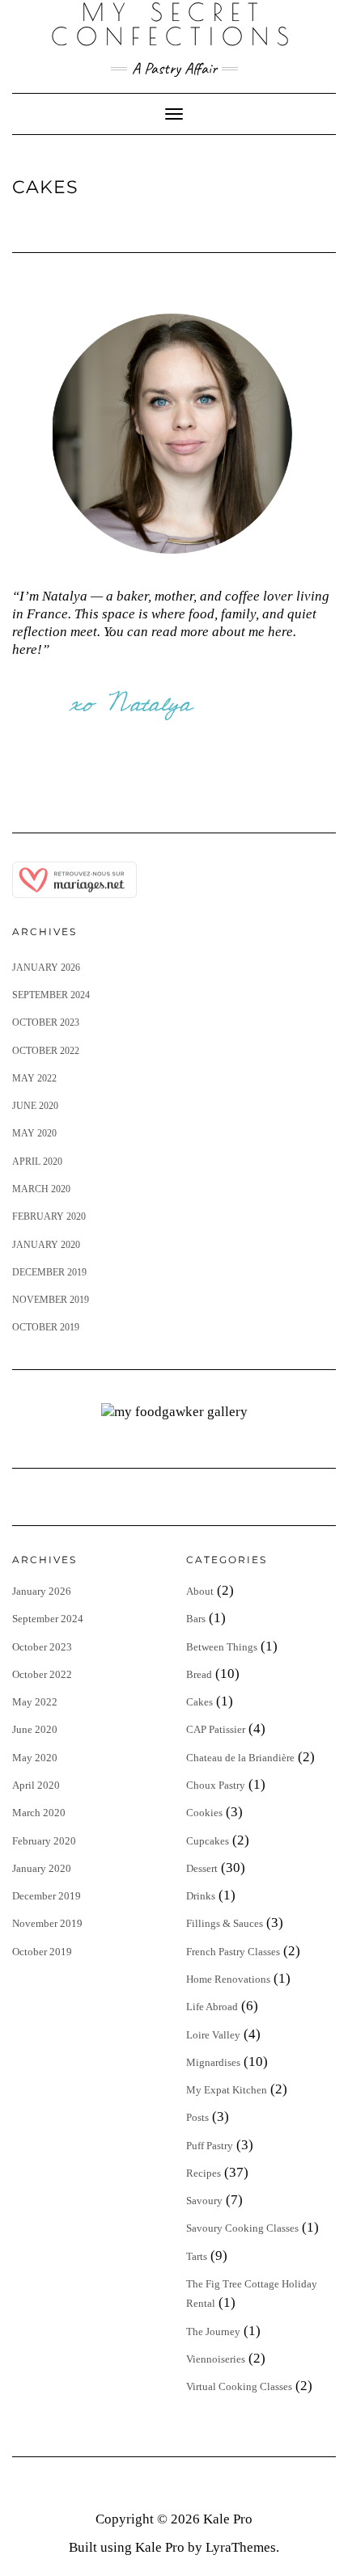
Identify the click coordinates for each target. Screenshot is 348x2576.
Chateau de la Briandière (240, 1758)
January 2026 (46, 968)
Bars (196, 1619)
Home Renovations (228, 1979)
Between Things (222, 1647)
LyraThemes (241, 2547)
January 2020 (46, 1245)
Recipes (204, 2173)
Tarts (197, 2256)
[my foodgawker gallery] (174, 1411)
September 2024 (51, 995)
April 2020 (37, 1162)
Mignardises (213, 2062)
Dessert (202, 1868)
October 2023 (46, 1022)
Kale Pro (228, 2519)
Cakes (199, 1702)
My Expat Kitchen (227, 2090)
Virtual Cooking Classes (239, 2386)
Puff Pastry (210, 2146)
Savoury (204, 2201)
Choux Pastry (216, 1785)
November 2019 (51, 1300)
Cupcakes (208, 1841)
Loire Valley (213, 2035)
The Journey (213, 2331)
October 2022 (46, 1051)
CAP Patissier (216, 1729)
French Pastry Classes (233, 1952)
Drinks (201, 1896)
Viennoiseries (216, 2359)
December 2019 (49, 1272)
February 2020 (49, 1216)
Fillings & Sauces (225, 1923)
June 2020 (35, 1106)
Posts (197, 2117)
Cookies (204, 1813)
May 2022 (34, 1078)
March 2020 (41, 1189)
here (25, 649)
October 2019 (46, 1327)
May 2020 (34, 1133)
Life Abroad (212, 2007)
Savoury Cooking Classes (242, 2228)
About (200, 1591)
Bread (199, 1674)
